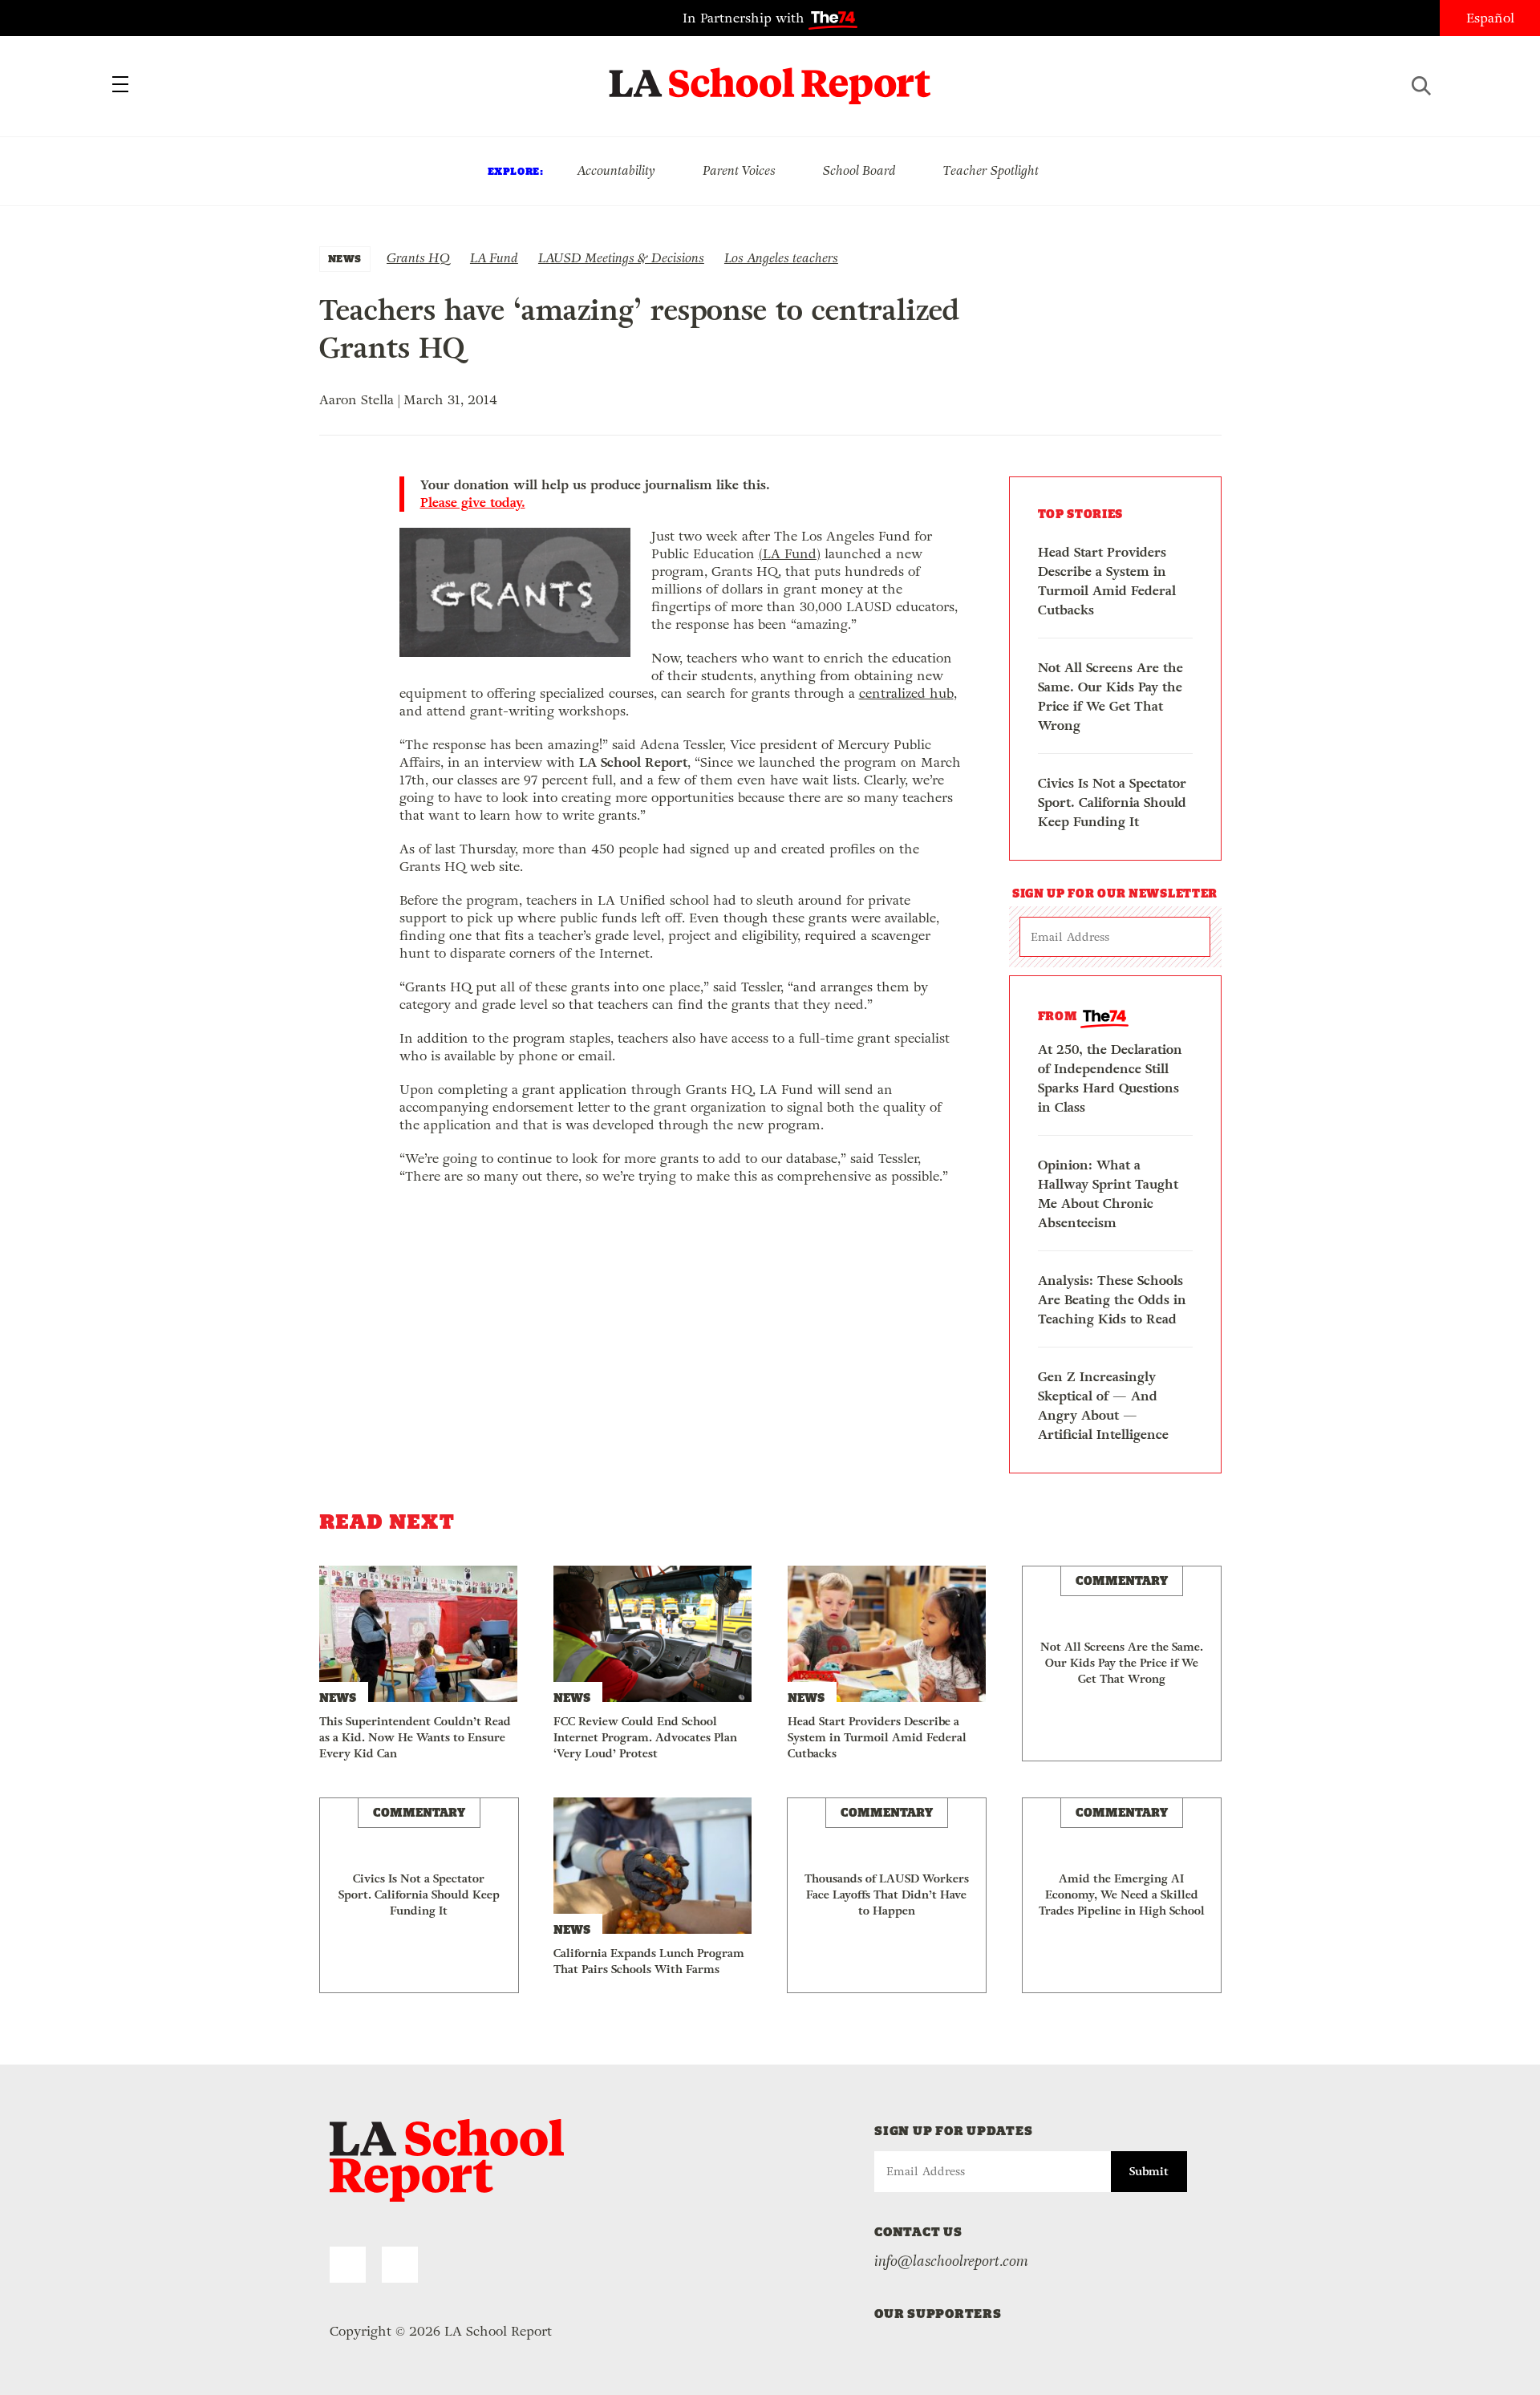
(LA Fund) (790, 554)
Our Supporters (938, 2314)
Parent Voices (739, 170)
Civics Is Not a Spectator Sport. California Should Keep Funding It (1112, 802)
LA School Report (770, 76)
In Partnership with (746, 18)
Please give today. (473, 503)
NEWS (345, 259)
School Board (859, 170)
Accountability (616, 170)
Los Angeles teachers (781, 258)
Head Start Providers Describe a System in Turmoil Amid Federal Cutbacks (1107, 581)
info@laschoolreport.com (951, 2261)
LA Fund (494, 258)
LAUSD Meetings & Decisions (621, 258)
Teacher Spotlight (991, 170)
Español (1490, 18)
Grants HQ (418, 258)
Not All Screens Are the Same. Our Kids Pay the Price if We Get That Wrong (1110, 697)
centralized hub (906, 693)
